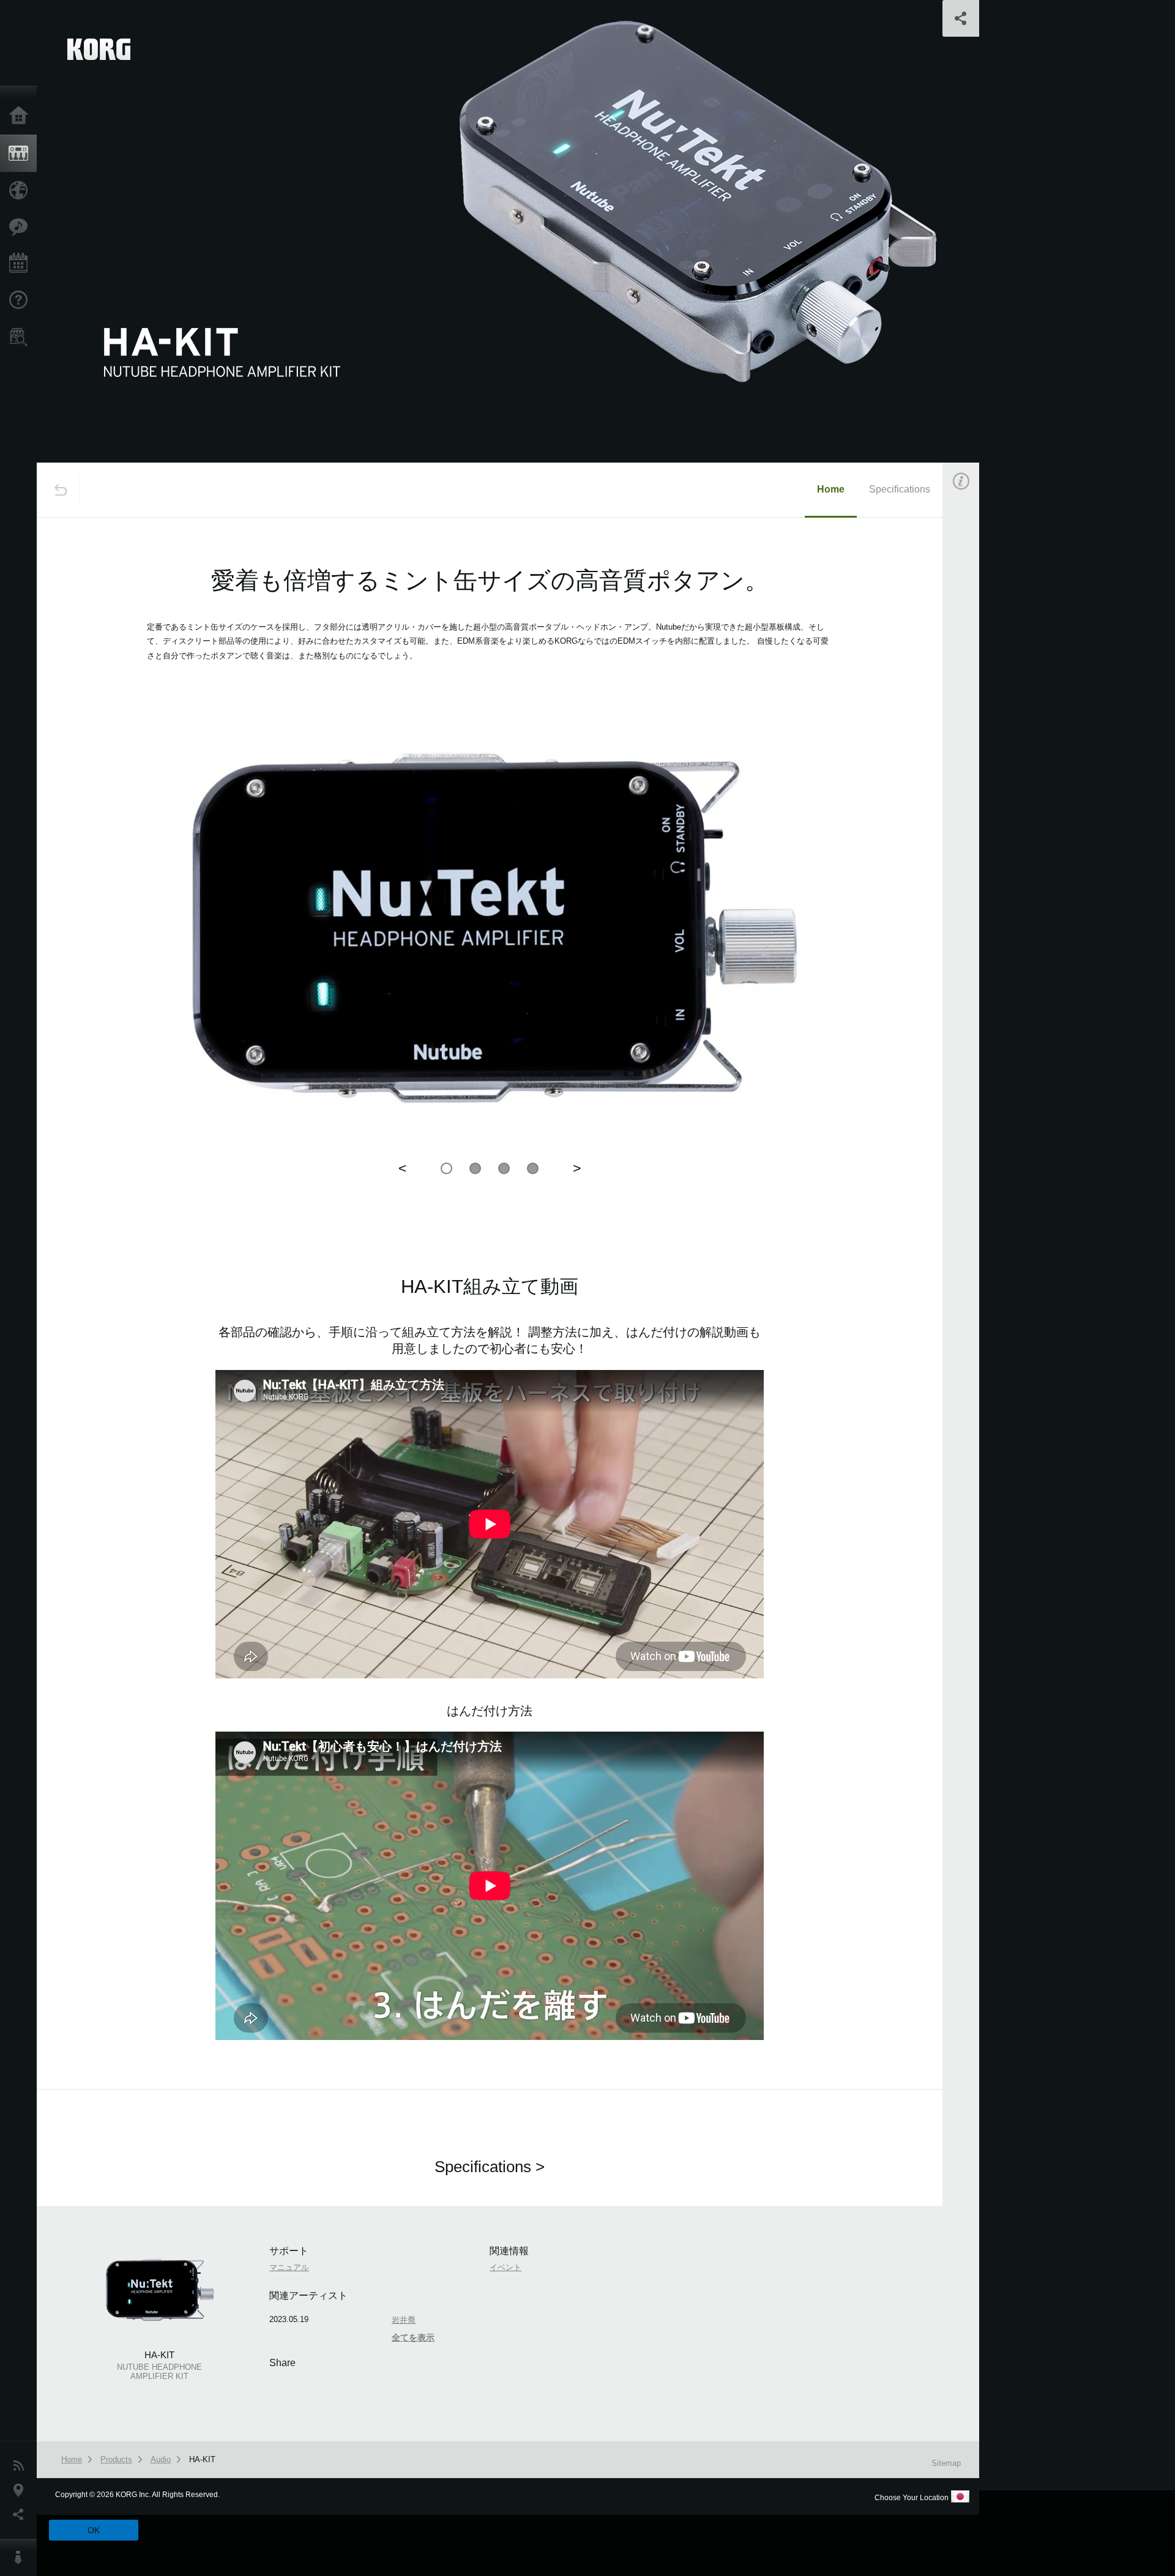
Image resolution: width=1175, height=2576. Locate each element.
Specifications (900, 489)
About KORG (21, 2558)
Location (21, 2490)
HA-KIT (202, 2459)
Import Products (21, 190)
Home (21, 116)
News (21, 2466)
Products (21, 154)
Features (21, 227)
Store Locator (21, 337)
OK (94, 2530)
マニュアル (289, 2267)
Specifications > (490, 2167)
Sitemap (946, 2463)
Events (21, 264)
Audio (161, 2459)
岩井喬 (973, 796)
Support (21, 300)
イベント (977, 724)
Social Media (21, 2515)
